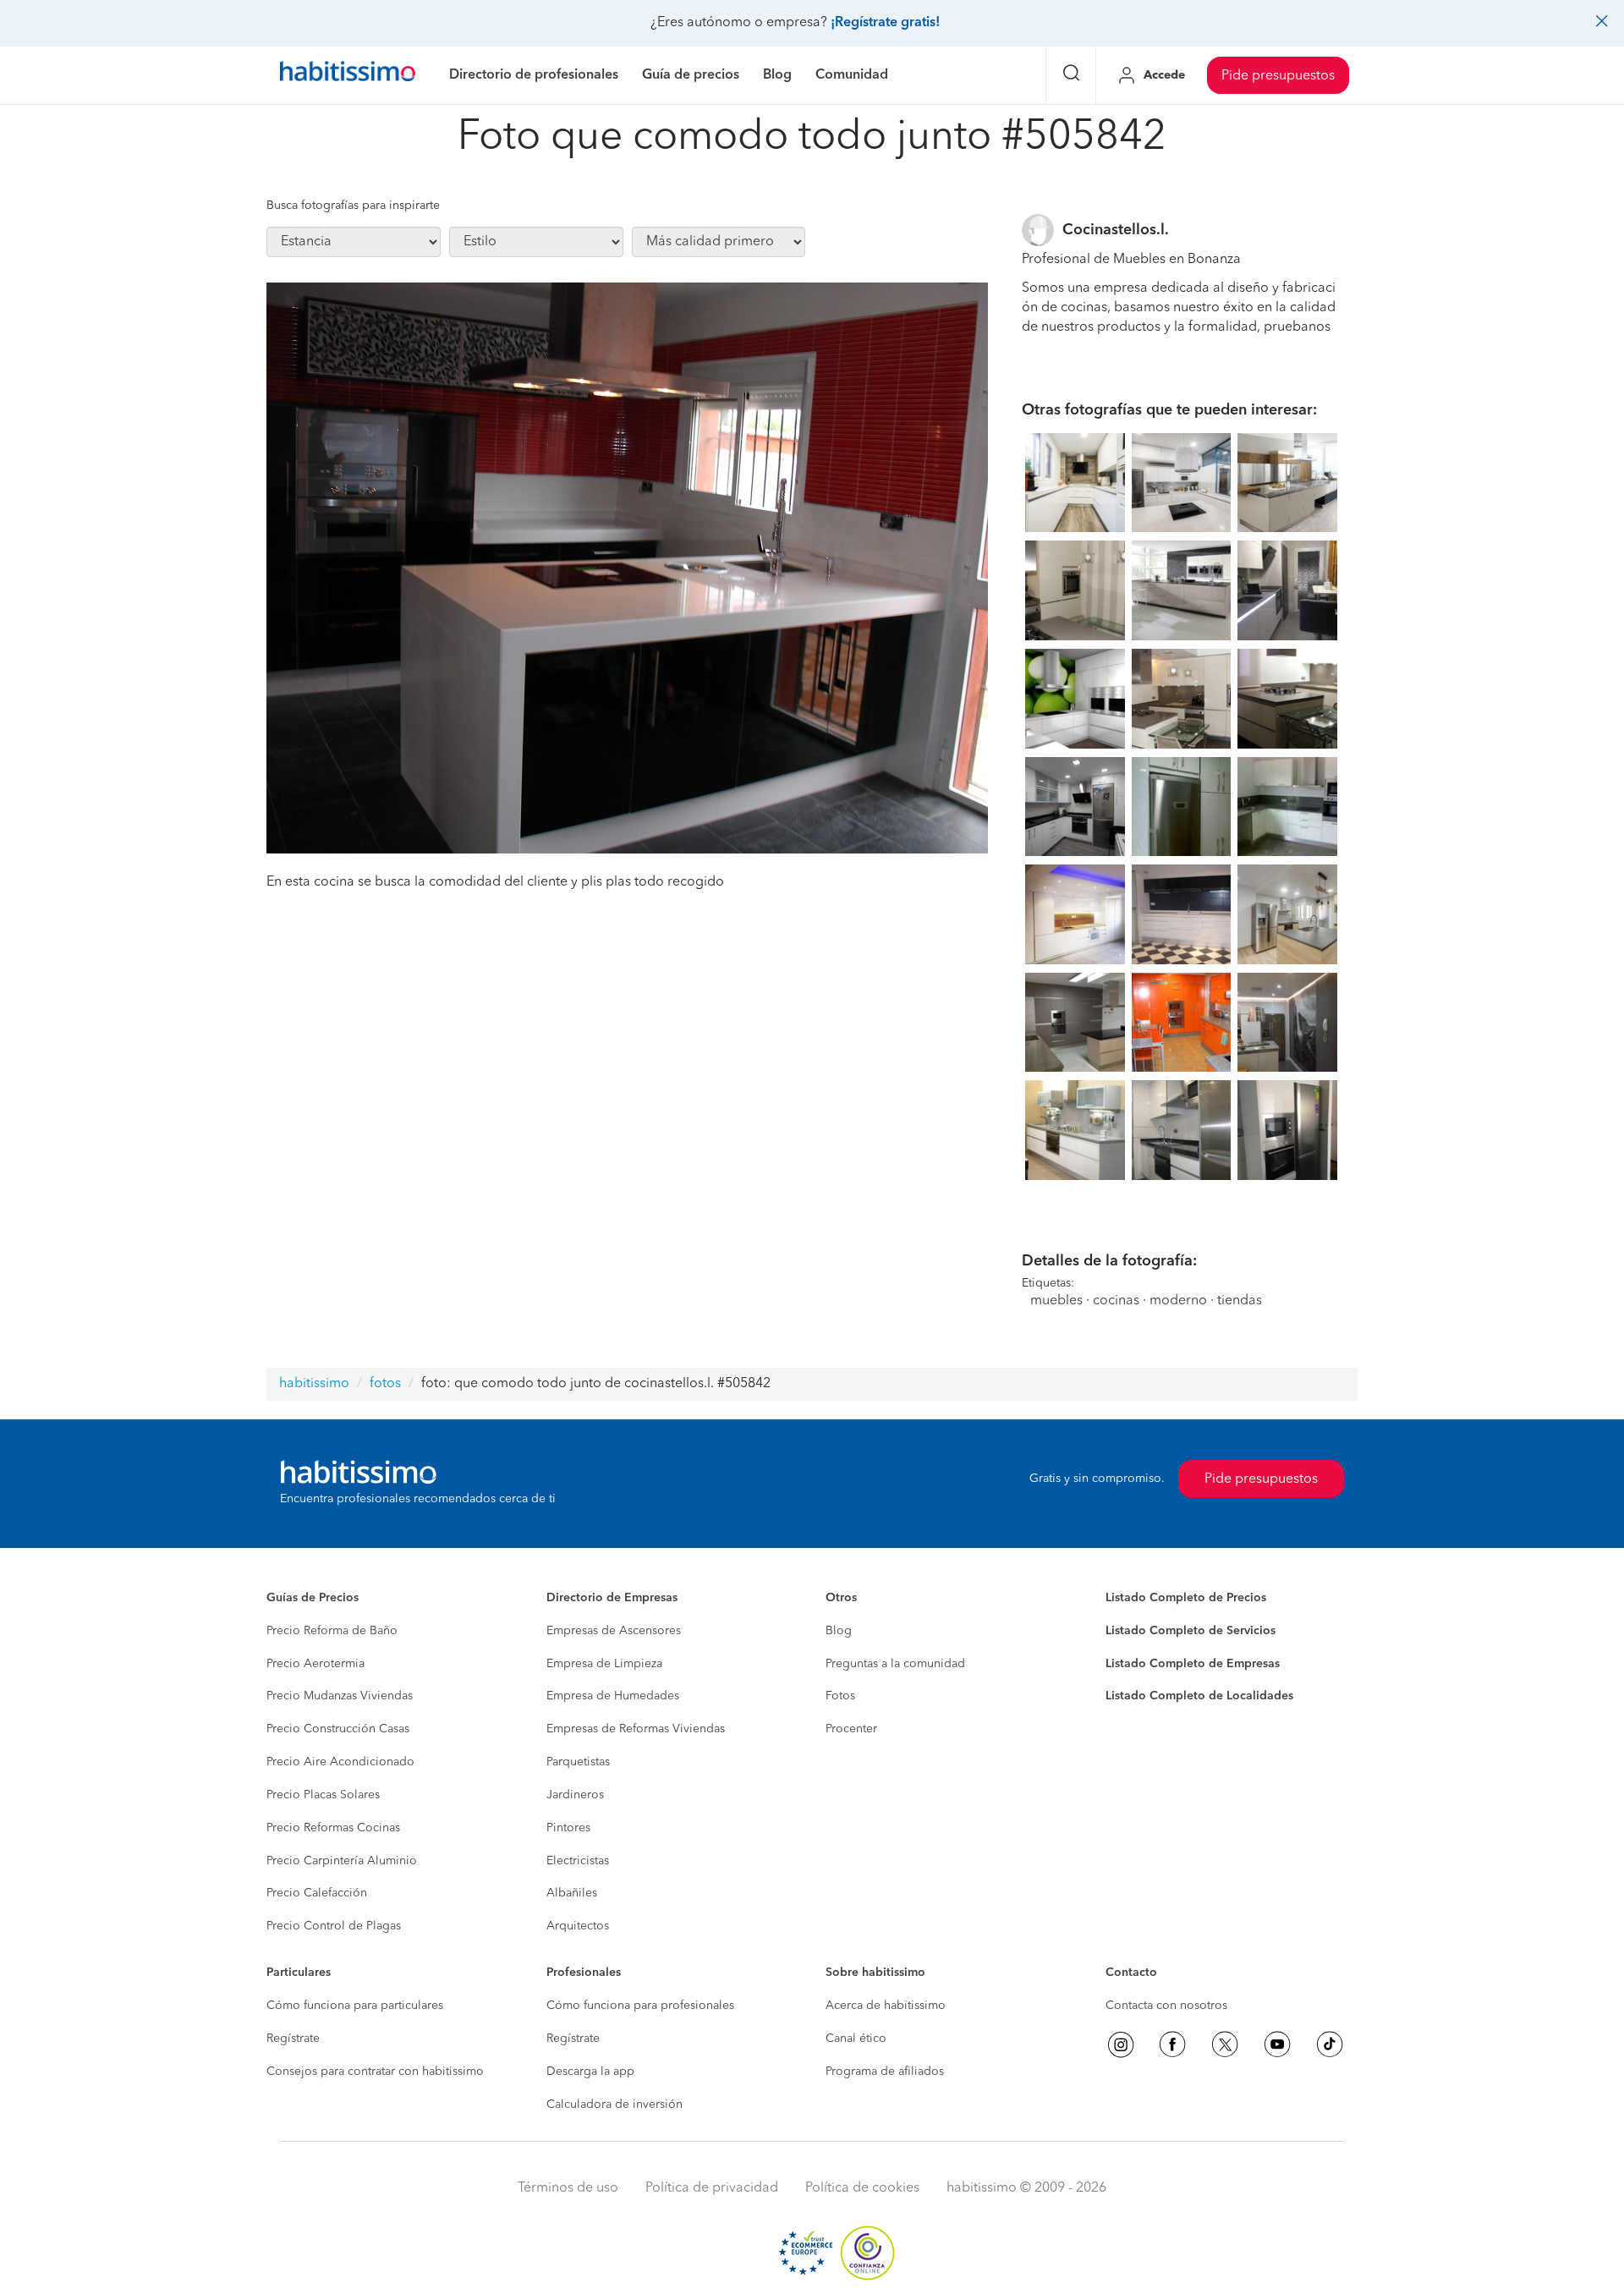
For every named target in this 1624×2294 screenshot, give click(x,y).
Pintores (568, 1828)
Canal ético (856, 2039)
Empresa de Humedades (613, 1696)
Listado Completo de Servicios (1191, 1631)
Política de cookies (862, 2188)
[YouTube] (1277, 2044)
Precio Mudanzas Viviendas (340, 1696)
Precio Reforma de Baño (332, 1631)
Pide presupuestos (1278, 76)
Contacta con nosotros (1166, 2006)
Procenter (851, 1729)
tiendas (1240, 1301)
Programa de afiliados (885, 2072)
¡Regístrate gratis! (885, 23)
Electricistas (578, 1861)
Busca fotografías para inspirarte (353, 206)
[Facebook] (1172, 2044)
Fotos (840, 1696)
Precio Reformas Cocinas (333, 1828)
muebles (1056, 1301)
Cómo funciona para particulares (355, 2006)
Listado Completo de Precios (1186, 1598)
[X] (1225, 2044)
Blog (839, 1631)
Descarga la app (590, 2072)
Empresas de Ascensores (614, 1631)
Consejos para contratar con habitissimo (375, 2072)
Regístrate (293, 2039)
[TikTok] (1330, 2044)
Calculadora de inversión (614, 2105)
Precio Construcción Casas (338, 1729)
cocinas (1116, 1301)
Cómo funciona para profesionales (640, 2006)
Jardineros (575, 1795)
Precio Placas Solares (323, 1795)
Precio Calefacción (317, 1893)
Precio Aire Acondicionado (340, 1762)
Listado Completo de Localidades (1199, 1696)
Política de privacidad (712, 2188)
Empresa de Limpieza (604, 1664)
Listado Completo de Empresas (1193, 1664)
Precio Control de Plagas (334, 1926)
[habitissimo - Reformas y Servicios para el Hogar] (348, 75)
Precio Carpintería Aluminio (342, 1861)
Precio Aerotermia (315, 1664)
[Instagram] (1121, 2044)
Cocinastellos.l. (1116, 230)
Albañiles (572, 1893)
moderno (1178, 1301)
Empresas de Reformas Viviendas (636, 1729)
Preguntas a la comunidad (895, 1664)
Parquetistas (578, 1762)
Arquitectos (578, 1926)
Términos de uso (568, 2188)
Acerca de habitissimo (886, 2006)
